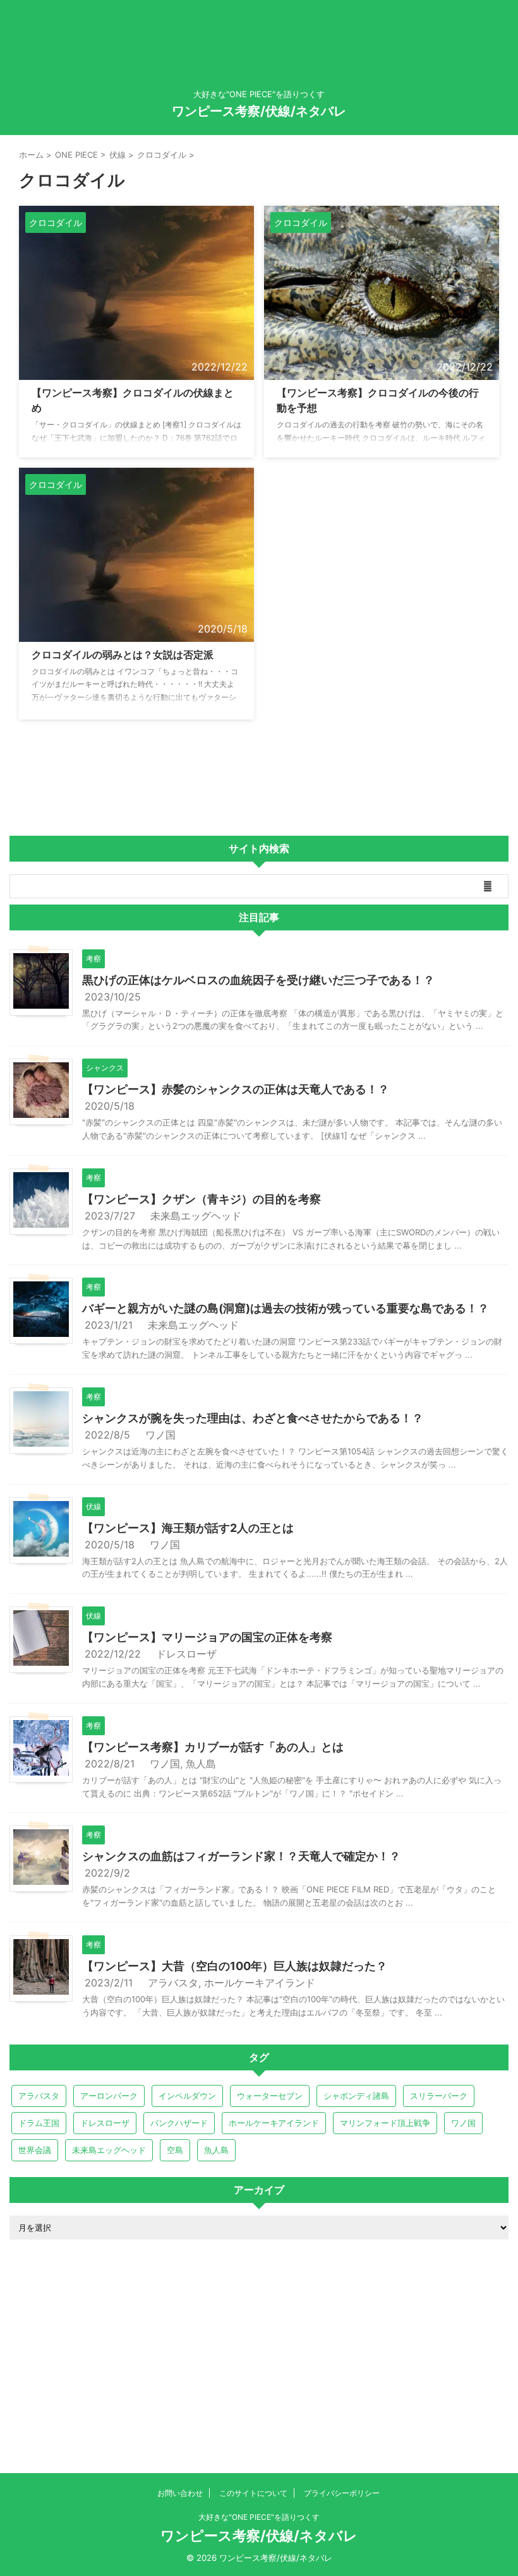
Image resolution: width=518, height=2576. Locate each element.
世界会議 (35, 2150)
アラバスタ (173, 1983)
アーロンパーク (109, 2096)
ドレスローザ (186, 1654)
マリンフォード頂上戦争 (385, 2123)
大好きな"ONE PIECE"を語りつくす (259, 2517)
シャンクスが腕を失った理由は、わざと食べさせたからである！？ (253, 1418)
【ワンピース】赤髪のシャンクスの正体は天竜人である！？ (236, 1089)
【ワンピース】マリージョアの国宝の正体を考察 (207, 1637)
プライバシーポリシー (342, 2493)
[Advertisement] (259, 2353)
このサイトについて (253, 2493)
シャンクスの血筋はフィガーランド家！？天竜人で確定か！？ (241, 1856)
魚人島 (201, 1764)
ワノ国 (160, 1435)
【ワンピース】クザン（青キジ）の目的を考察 (202, 1199)
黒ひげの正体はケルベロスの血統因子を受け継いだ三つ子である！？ (258, 980)
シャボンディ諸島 (356, 2096)
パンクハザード (179, 2123)
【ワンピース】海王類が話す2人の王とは (188, 1528)
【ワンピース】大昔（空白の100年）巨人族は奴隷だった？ (235, 1966)
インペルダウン (187, 2096)
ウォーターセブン (270, 2096)
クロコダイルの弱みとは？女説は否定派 (123, 655)
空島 (175, 2150)
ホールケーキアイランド (260, 1983)
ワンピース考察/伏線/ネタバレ (259, 111)
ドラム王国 (39, 2123)
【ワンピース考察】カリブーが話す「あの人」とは (213, 1747)
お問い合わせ (180, 2493)
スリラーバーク (439, 2096)
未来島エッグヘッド (196, 1216)
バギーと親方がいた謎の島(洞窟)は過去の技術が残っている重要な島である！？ (286, 1308)
